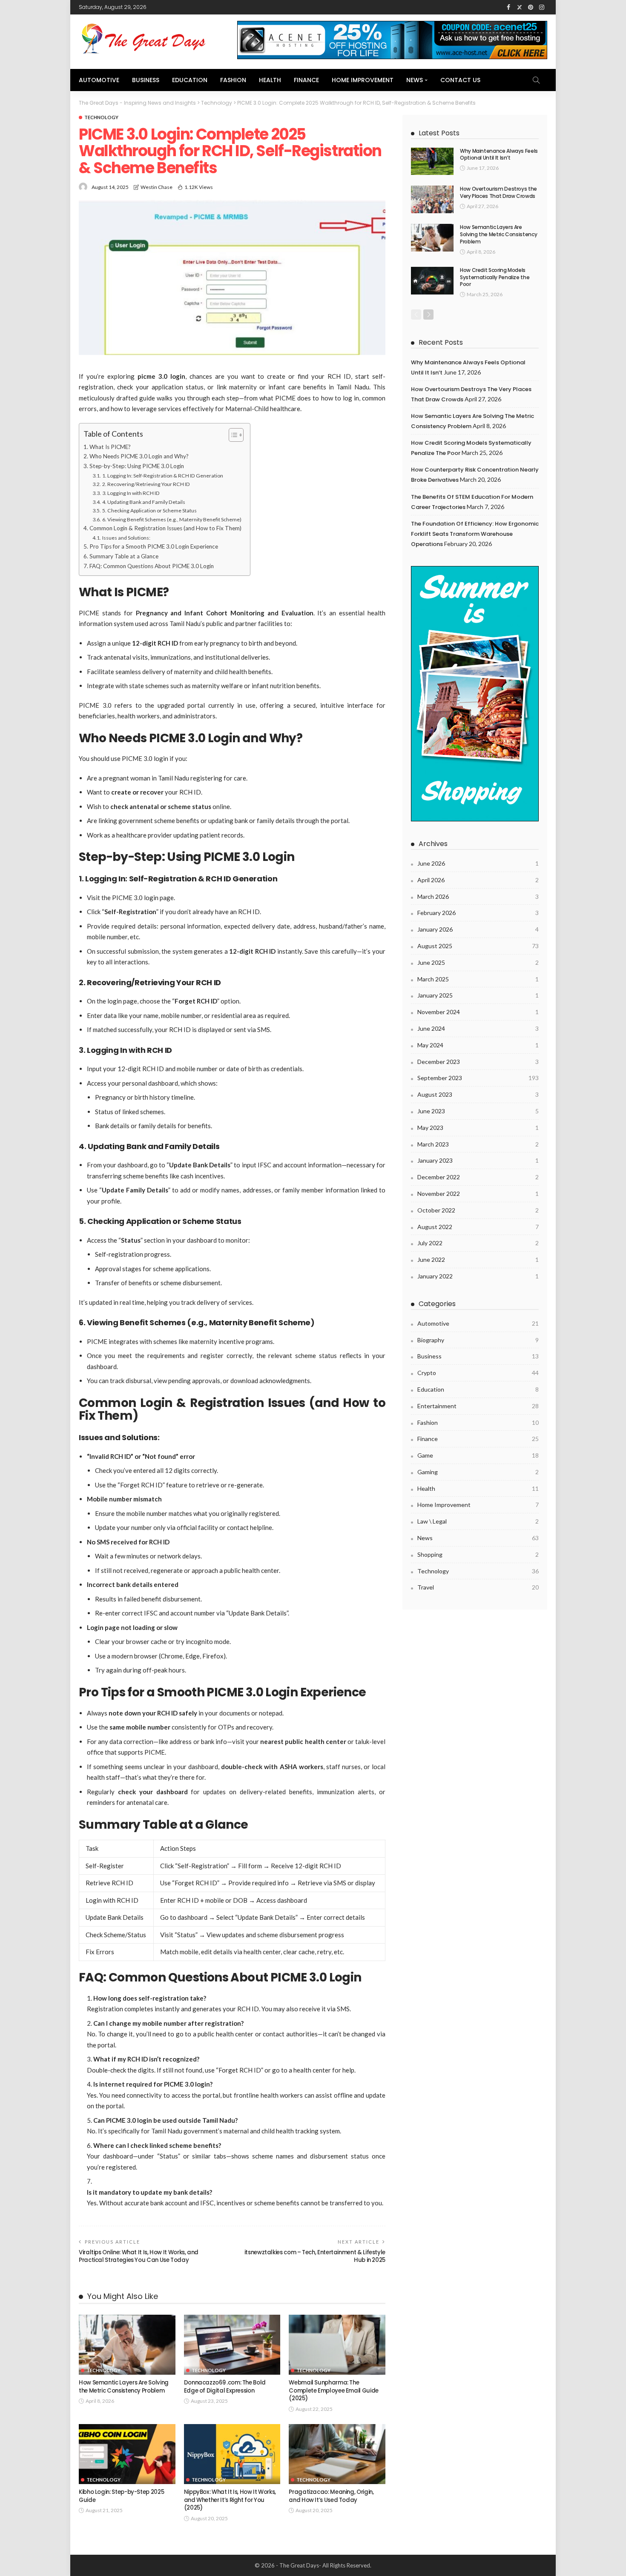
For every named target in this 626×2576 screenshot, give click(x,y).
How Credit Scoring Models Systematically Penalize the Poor (495, 277)
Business (146, 80)
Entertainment (478, 1406)
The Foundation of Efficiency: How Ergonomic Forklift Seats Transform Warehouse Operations (475, 534)
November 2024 (478, 1012)
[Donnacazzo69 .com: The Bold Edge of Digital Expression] (232, 2345)
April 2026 (478, 880)
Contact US (460, 80)
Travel (478, 1587)
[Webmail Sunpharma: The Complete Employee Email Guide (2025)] (337, 2345)
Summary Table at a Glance (124, 556)
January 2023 (478, 1160)
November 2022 (478, 1194)
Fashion (233, 80)
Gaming (478, 1472)
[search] (536, 80)
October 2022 (478, 1210)
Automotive (99, 80)
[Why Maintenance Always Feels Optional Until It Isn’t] (432, 162)
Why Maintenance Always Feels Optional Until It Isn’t (499, 154)
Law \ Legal (478, 1521)
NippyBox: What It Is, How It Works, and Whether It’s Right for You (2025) (230, 2500)
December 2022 (478, 1177)
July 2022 (478, 1243)
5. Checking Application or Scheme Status (149, 510)
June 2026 (478, 863)
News (415, 80)
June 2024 (478, 1028)
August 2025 (478, 946)
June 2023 (478, 1111)
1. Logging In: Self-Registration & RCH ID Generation (162, 476)
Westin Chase (156, 187)
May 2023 (478, 1128)
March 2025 (478, 979)
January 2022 (478, 1276)
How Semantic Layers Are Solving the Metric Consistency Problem (124, 2386)
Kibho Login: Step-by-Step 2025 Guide (121, 2496)
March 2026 (478, 896)
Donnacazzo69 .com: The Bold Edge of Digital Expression (225, 2386)
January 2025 (478, 995)
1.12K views (199, 187)
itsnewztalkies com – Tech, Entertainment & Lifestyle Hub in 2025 (315, 2256)
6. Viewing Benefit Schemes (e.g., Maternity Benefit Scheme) (172, 519)
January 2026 (478, 929)
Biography (478, 1340)
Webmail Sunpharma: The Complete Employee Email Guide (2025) (334, 2390)
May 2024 (478, 1045)
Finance (306, 80)
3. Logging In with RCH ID (131, 493)
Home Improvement (363, 80)
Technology (101, 117)
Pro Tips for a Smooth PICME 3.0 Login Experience (154, 546)
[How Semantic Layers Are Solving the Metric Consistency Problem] (127, 2345)
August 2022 (478, 1227)
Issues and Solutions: (126, 538)
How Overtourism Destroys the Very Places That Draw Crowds (498, 192)
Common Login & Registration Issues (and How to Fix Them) (165, 528)
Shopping (478, 1554)
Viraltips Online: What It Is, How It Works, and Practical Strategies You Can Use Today (139, 2256)
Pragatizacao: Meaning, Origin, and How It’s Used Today (331, 2496)
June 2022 (478, 1259)
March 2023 (478, 1144)
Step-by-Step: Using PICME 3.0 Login (137, 466)
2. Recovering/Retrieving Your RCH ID (146, 484)
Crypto (478, 1373)
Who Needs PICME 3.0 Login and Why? (139, 456)
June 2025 (478, 962)
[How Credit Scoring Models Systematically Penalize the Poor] (432, 281)
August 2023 (478, 1094)
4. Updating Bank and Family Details (144, 502)
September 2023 (478, 1078)
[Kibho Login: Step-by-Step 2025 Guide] (127, 2454)
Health (270, 80)
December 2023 (478, 1062)
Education (190, 80)
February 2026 (478, 913)
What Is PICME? (110, 447)
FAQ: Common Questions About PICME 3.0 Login (152, 566)
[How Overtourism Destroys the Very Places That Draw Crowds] (432, 199)
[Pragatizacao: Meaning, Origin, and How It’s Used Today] (337, 2454)
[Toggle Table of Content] (232, 435)
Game (478, 1455)
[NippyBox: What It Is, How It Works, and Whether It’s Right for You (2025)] (232, 2454)
